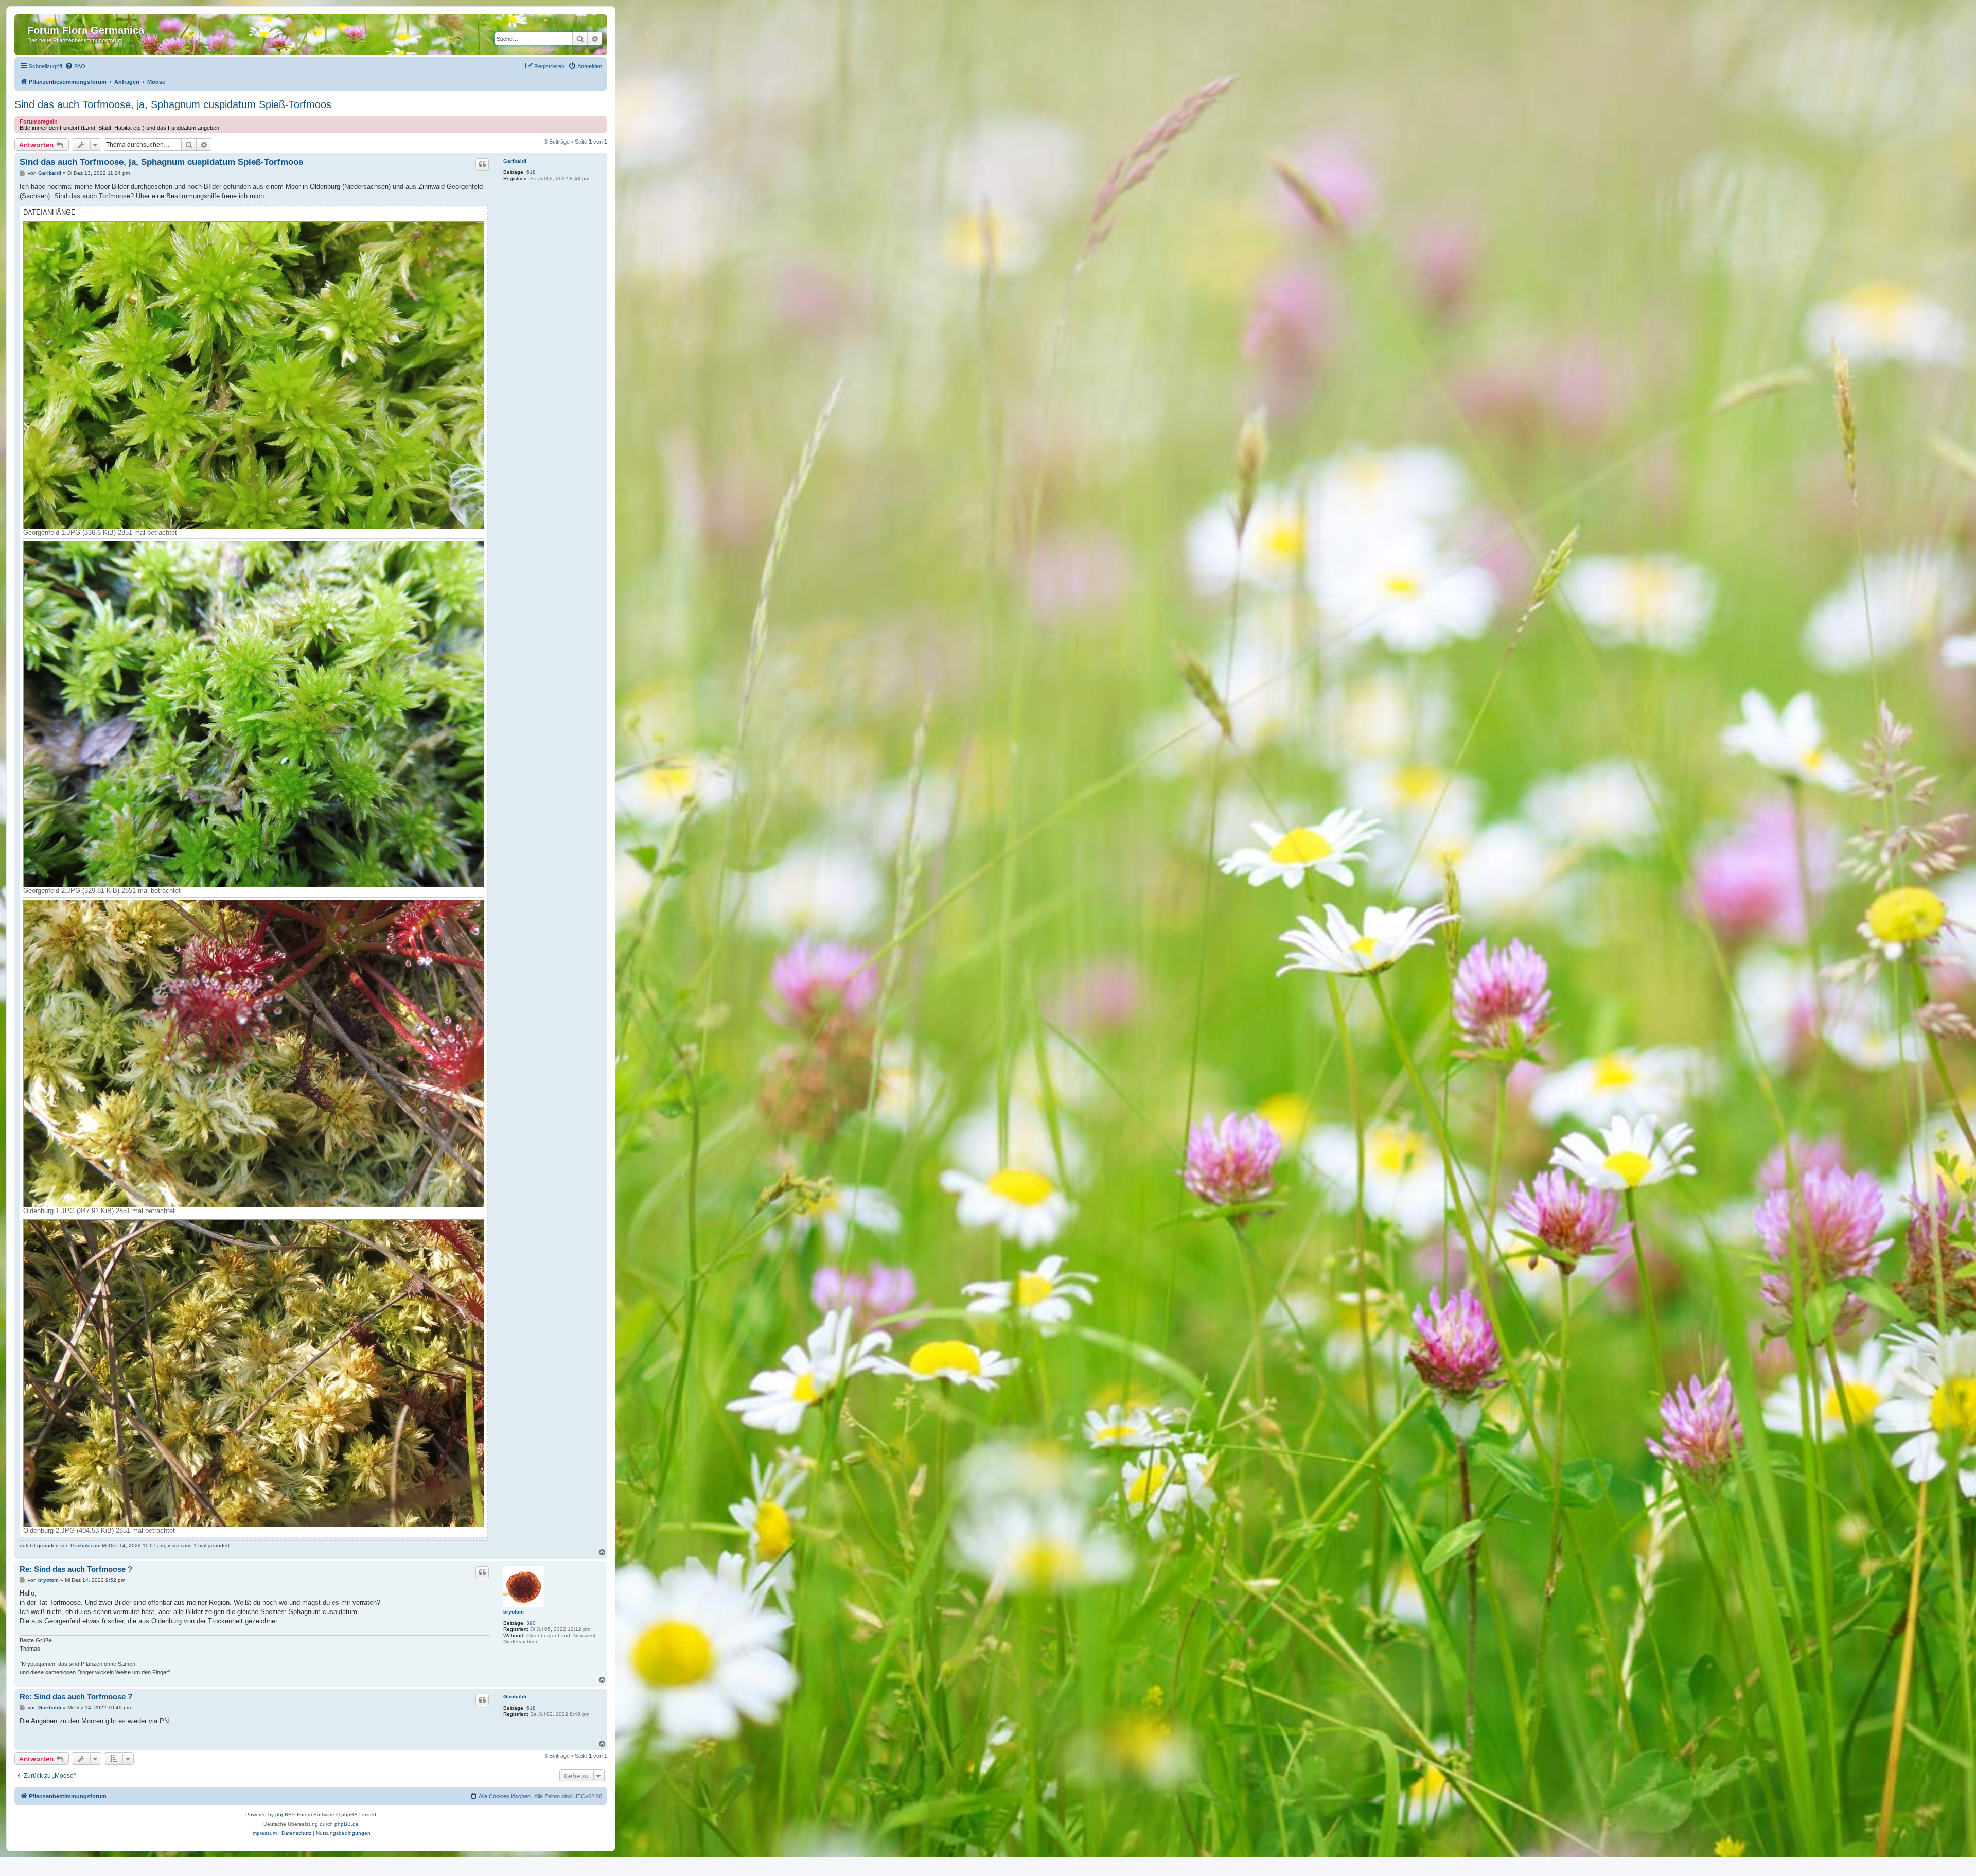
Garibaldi (515, 161)
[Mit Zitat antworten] (482, 164)
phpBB (284, 1814)
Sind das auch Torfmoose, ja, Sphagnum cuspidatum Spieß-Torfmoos (173, 104)
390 (531, 1623)
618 (531, 172)
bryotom (514, 1612)
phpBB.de (347, 1824)
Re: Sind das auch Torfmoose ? (76, 1569)
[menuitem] (75, 66)
